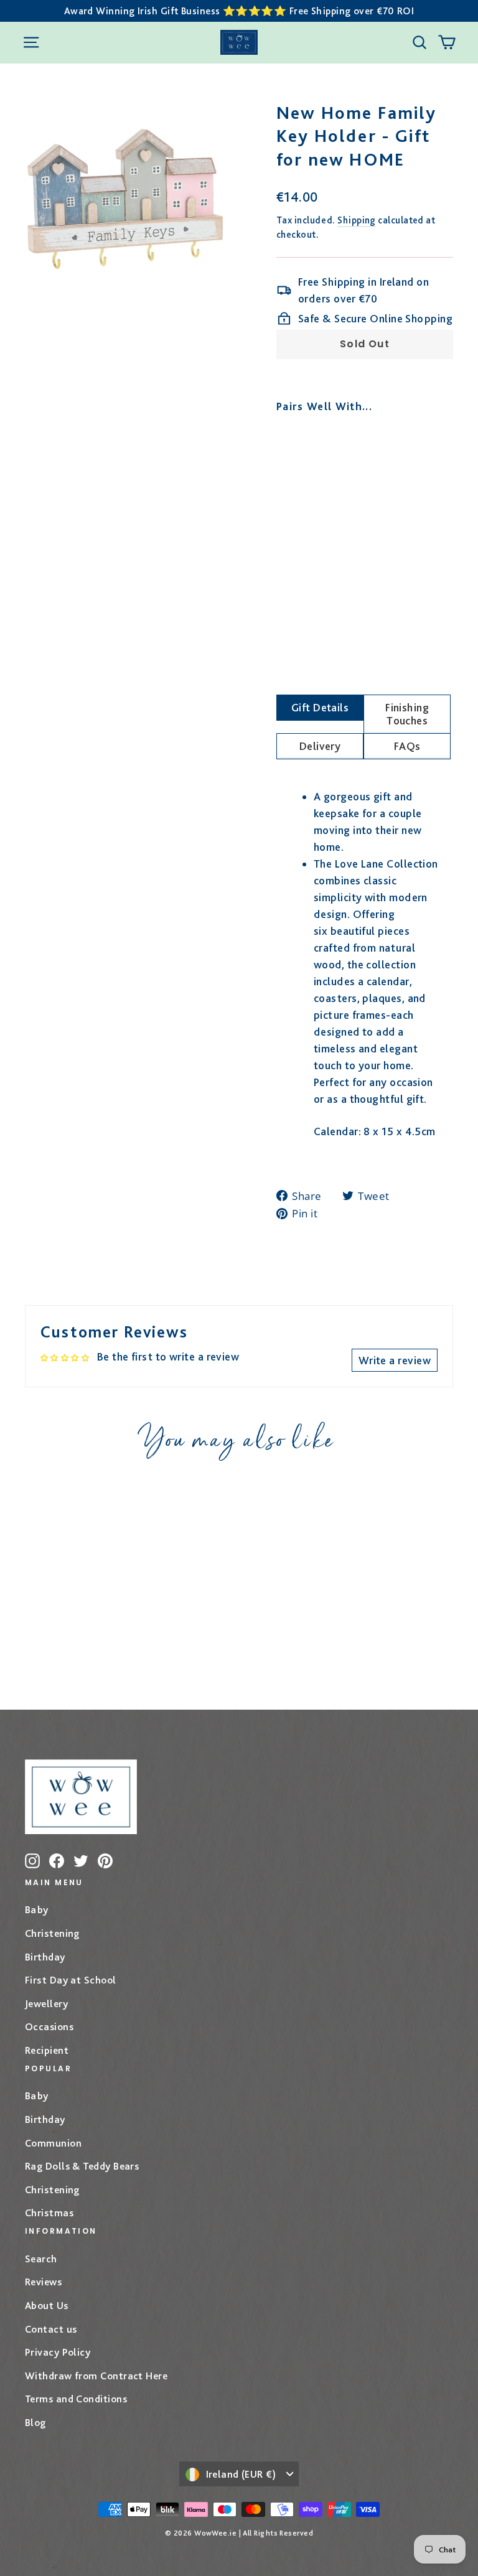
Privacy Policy (58, 2352)
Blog (35, 2422)
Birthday (45, 1957)
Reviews (43, 2282)
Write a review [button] (395, 1360)
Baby (37, 1909)
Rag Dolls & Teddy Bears (82, 2166)
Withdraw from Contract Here (96, 2376)
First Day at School (71, 1980)
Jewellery (46, 2003)
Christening (52, 1933)
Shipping (357, 220)
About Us (47, 2305)
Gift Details (320, 707)
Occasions (49, 2026)
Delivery (320, 746)
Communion (53, 2143)
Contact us (51, 2329)
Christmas (49, 2213)
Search (41, 2259)
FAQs (407, 746)
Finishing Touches (407, 714)
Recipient (47, 2050)
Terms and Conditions (76, 2399)
